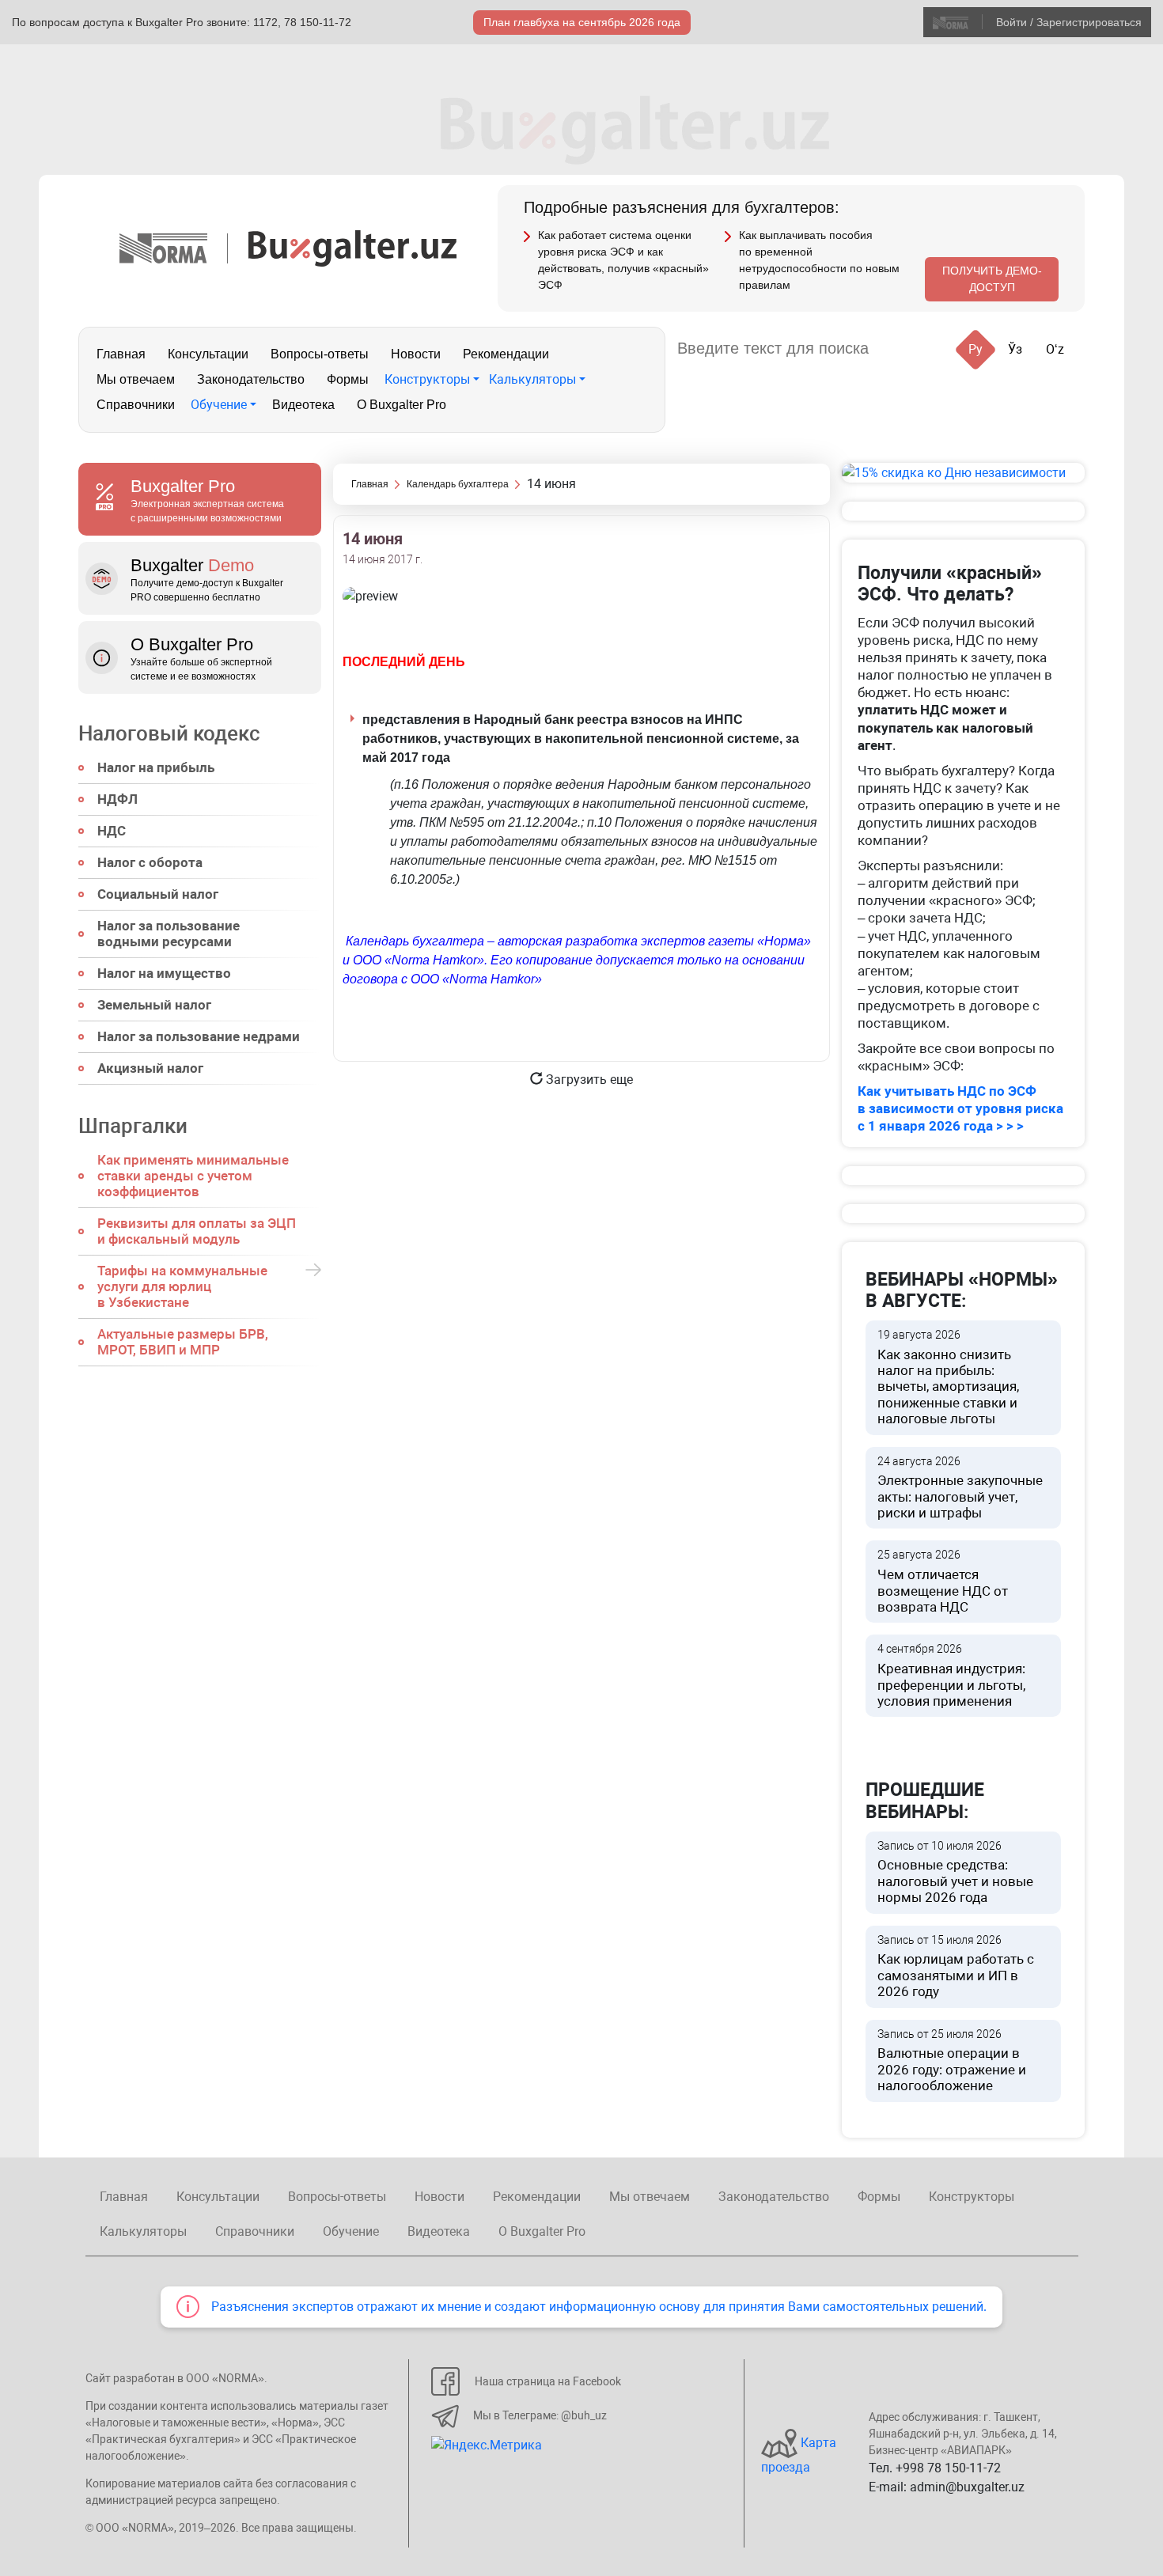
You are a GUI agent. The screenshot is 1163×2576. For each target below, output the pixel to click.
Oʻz (1055, 349)
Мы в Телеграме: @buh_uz (540, 2415)
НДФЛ (117, 799)
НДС (112, 831)
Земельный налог (154, 1005)
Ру (975, 349)
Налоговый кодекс (169, 733)
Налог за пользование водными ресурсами (169, 934)
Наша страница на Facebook (548, 2381)
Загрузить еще (588, 1080)
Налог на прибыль (156, 767)
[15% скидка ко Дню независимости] (963, 473)
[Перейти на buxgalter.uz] (352, 247)
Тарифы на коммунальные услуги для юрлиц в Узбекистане (182, 1286)
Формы (348, 379)
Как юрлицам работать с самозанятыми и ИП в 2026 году (956, 1967)
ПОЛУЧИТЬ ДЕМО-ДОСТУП (992, 279)
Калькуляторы (532, 379)
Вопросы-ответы (320, 354)
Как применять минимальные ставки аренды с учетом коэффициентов (193, 1176)
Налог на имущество (164, 973)
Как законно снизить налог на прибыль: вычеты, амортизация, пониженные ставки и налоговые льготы (948, 1377)
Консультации (208, 354)
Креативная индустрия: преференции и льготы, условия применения (951, 1676)
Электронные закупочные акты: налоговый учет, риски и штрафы (960, 1488)
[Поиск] (900, 349)
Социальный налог (158, 894)
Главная (121, 354)
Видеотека (303, 405)
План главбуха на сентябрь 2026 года (582, 22)
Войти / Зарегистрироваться (1069, 22)
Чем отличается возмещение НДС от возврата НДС (943, 1582)
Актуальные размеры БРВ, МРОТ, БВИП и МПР (183, 1342)
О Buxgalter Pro (402, 405)
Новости (416, 354)
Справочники (136, 405)
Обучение (219, 405)
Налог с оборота (150, 862)
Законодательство (251, 379)
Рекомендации (506, 354)
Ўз (1015, 349)
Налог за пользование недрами (199, 1036)
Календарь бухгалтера (458, 484)
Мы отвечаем (136, 379)
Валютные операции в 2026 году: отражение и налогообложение (952, 2061)
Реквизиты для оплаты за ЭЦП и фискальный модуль (197, 1231)
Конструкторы (427, 379)
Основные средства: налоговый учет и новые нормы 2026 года (955, 1873)
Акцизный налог (150, 1068)
